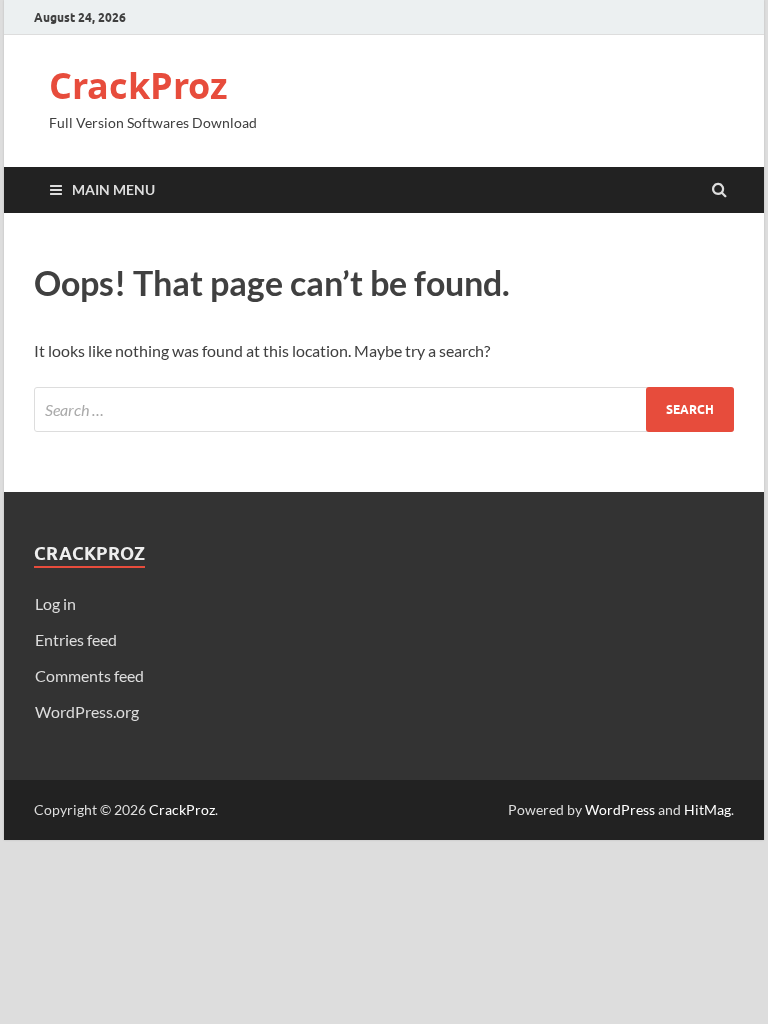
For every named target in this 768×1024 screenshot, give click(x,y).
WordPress (620, 809)
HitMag (707, 809)
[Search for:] (384, 409)
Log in (55, 603)
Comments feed (89, 675)
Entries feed (76, 639)
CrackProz (138, 85)
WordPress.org (87, 711)
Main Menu (113, 189)
